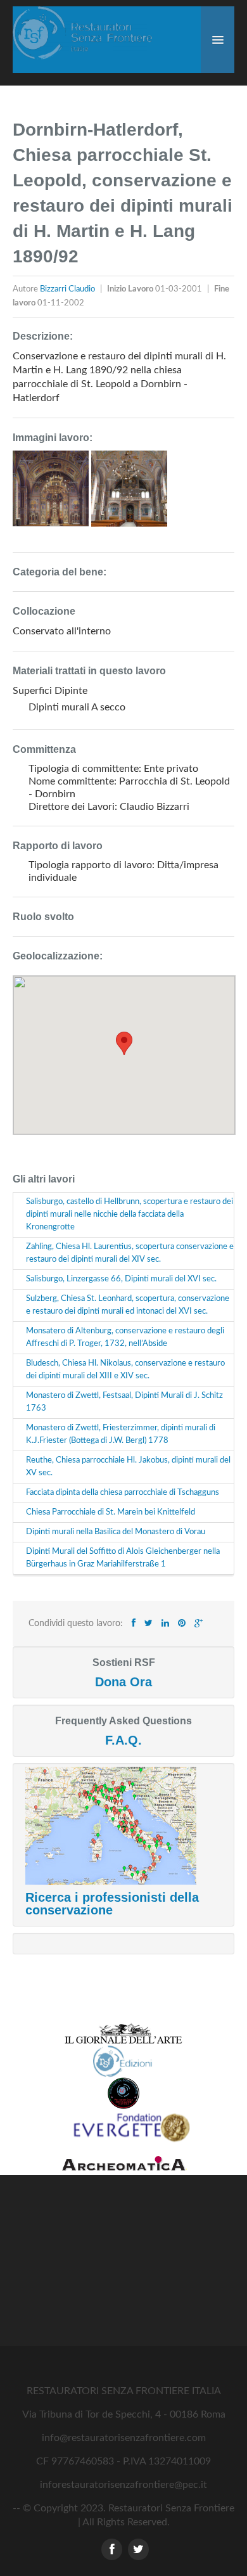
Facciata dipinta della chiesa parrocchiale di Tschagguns (123, 1493)
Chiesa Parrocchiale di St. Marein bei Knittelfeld (111, 1512)
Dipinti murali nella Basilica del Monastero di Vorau (116, 1532)
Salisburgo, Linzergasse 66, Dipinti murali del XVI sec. (121, 1279)
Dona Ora (123, 1682)
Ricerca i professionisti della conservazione (112, 1904)
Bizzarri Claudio (68, 289)
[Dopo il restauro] (52, 494)
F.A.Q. (123, 1740)
